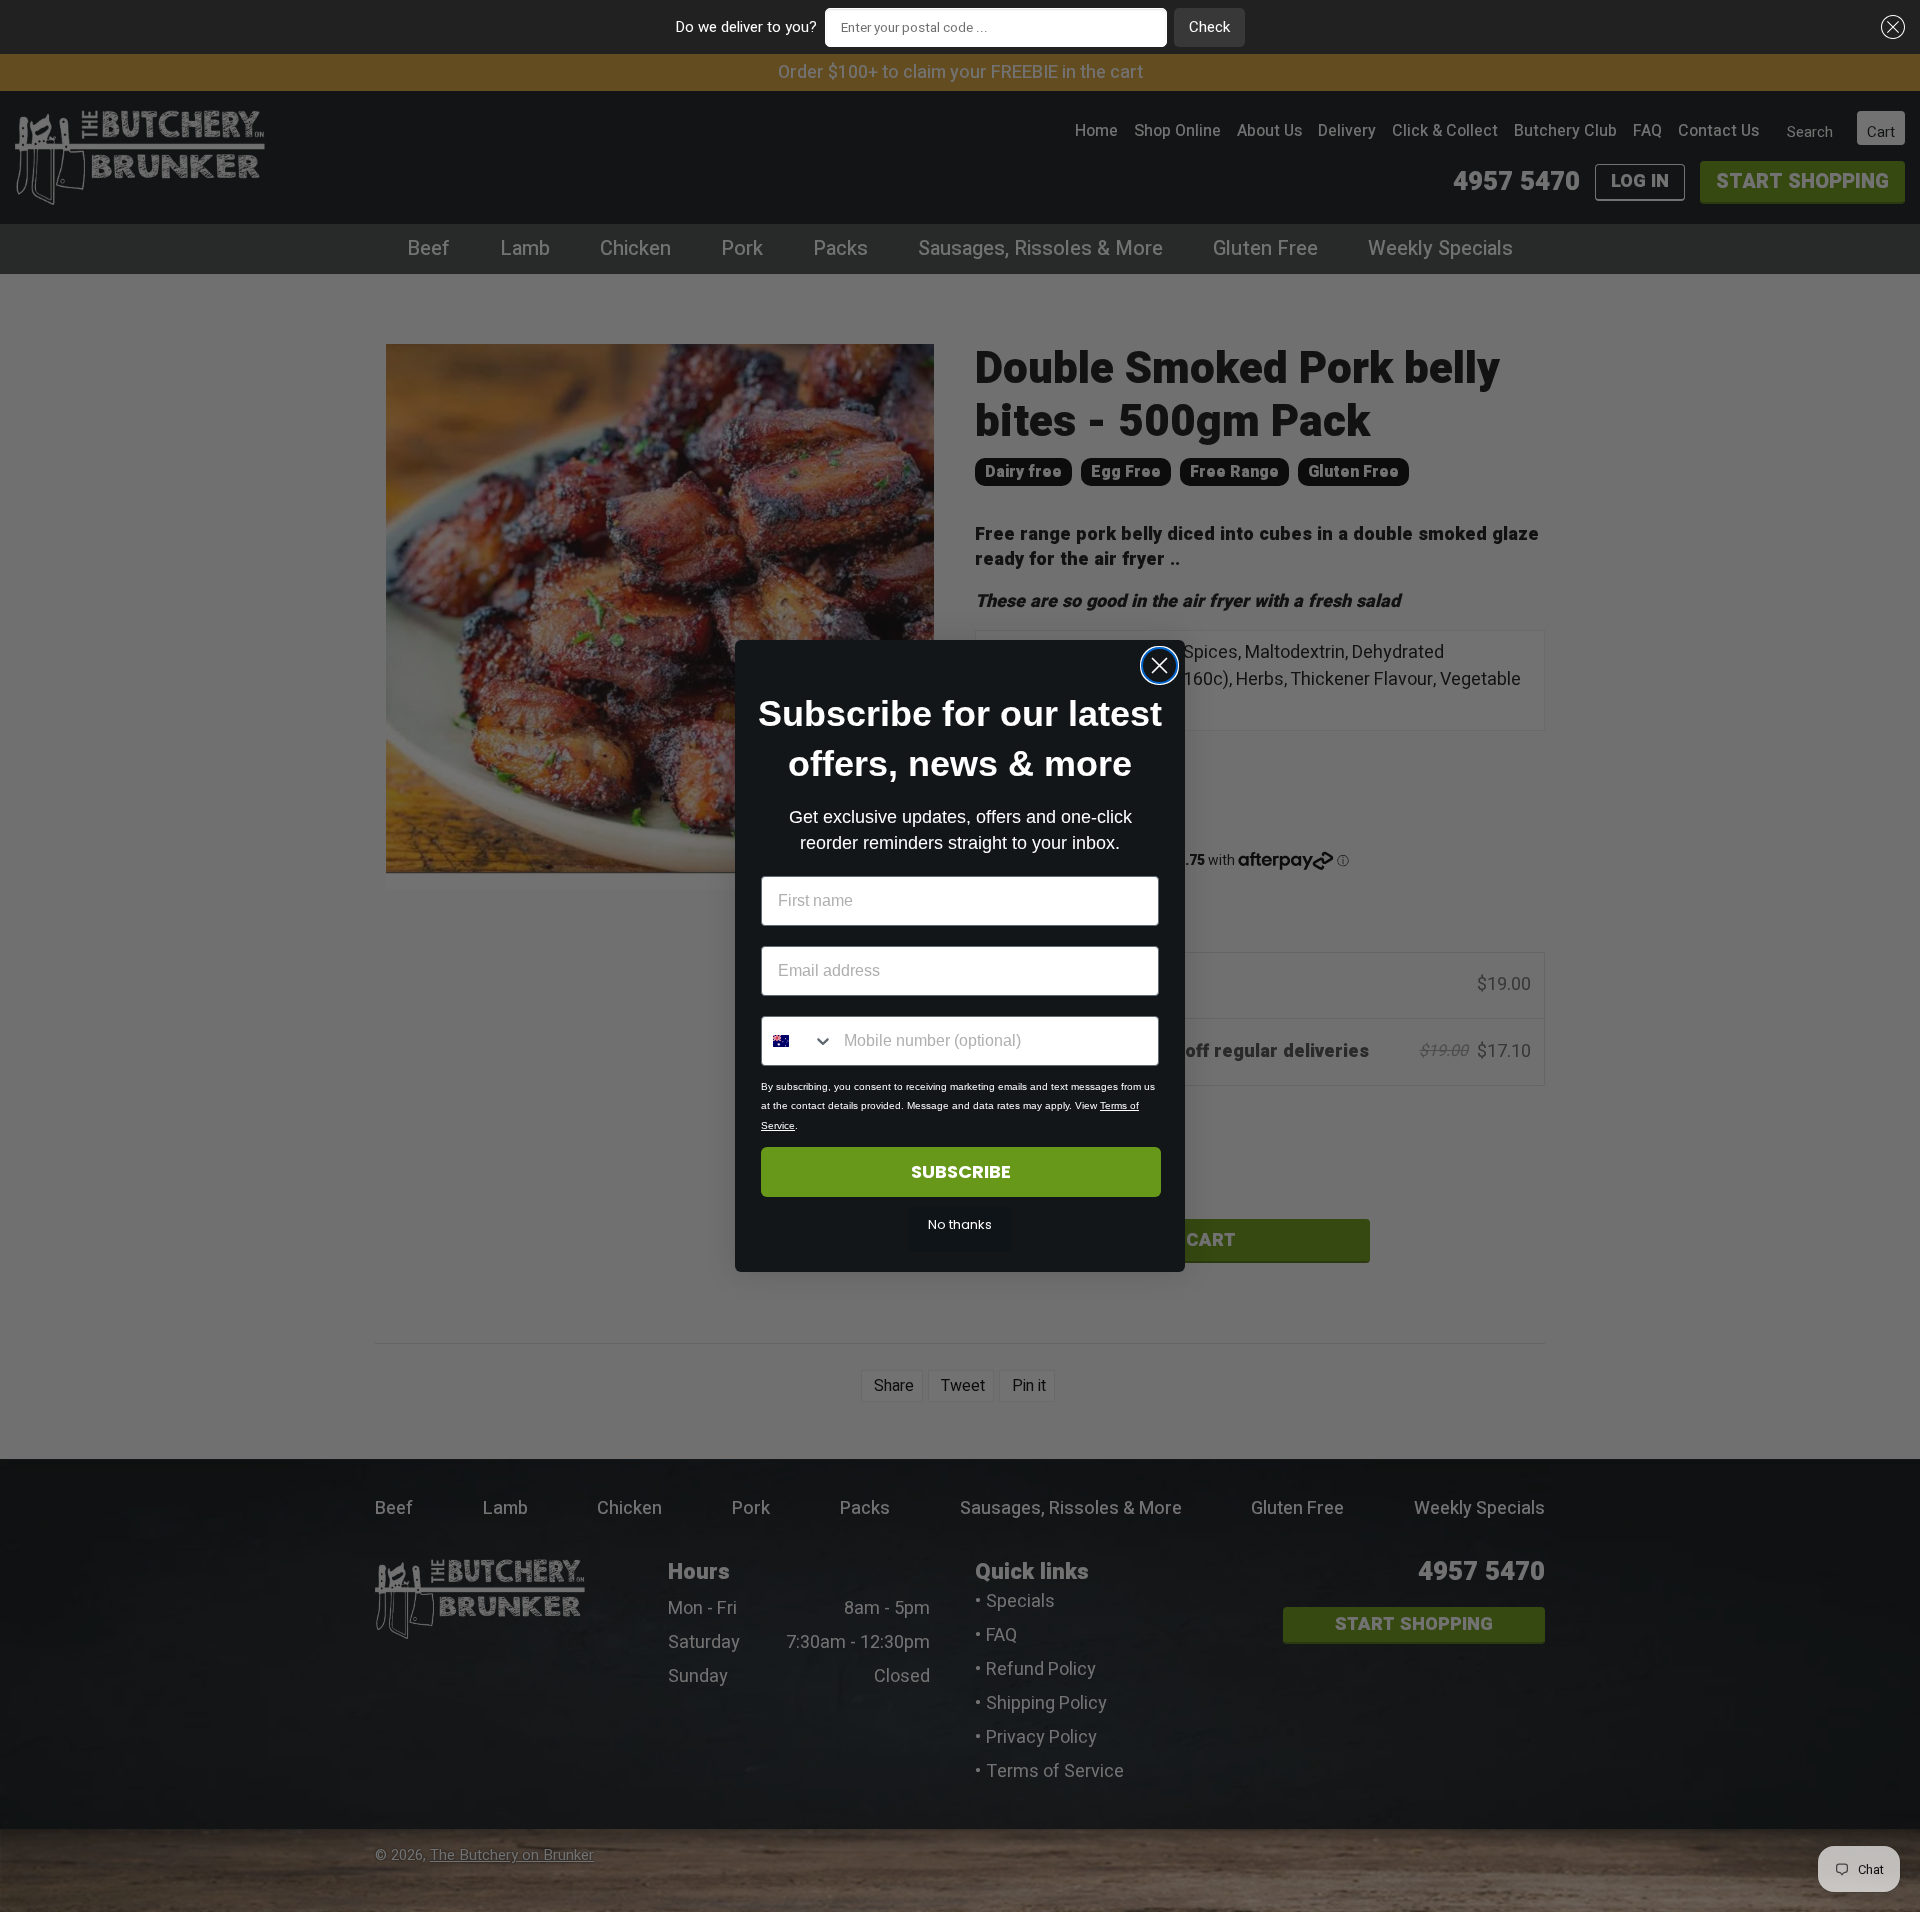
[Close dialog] (1159, 665)
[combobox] (798, 1041)
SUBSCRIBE (961, 1171)
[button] (1890, 27)
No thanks (960, 1224)
